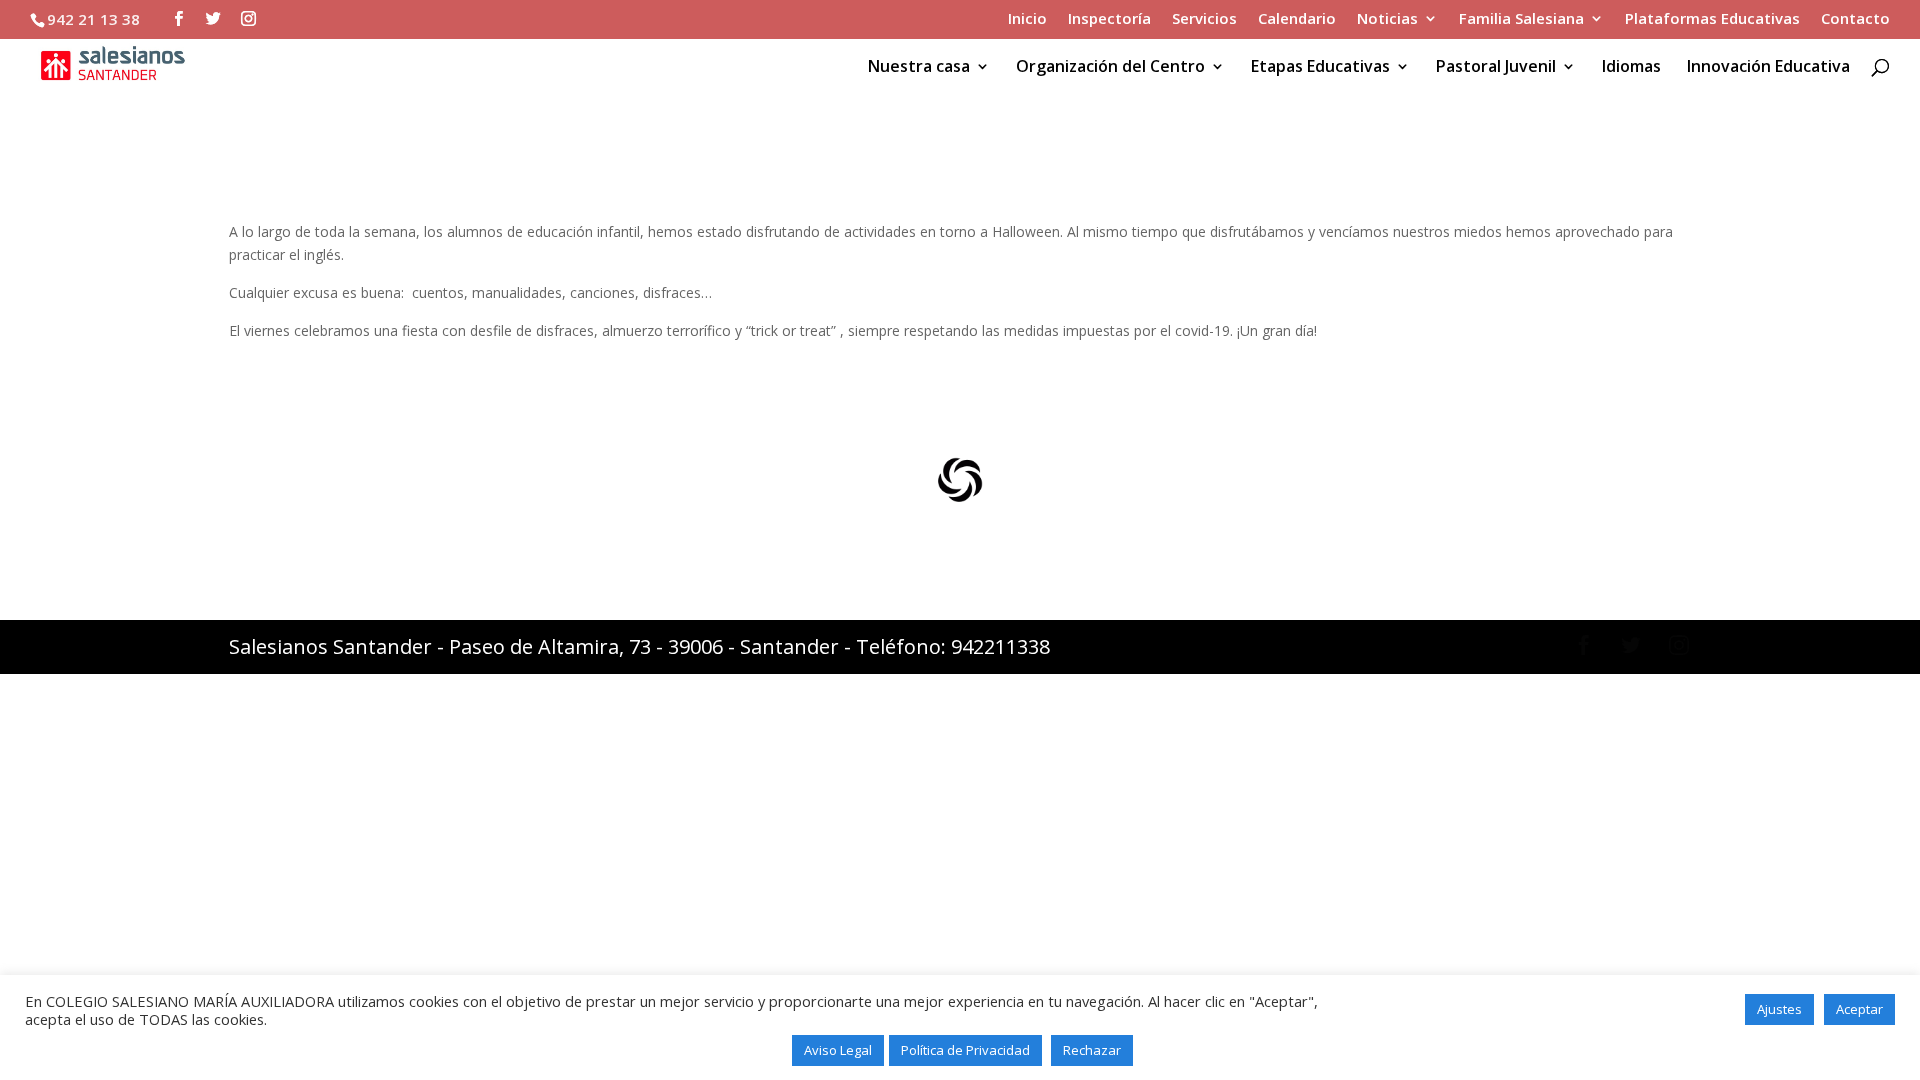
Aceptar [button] (1859, 1009)
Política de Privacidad (965, 1050)
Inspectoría (1109, 19)
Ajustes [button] (1779, 1009)
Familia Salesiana (1521, 19)
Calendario (1297, 19)
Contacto (1855, 19)
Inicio (1027, 19)
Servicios (1204, 19)
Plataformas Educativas (1712, 19)
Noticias (1387, 19)
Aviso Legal (838, 1050)
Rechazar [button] (1092, 1050)
